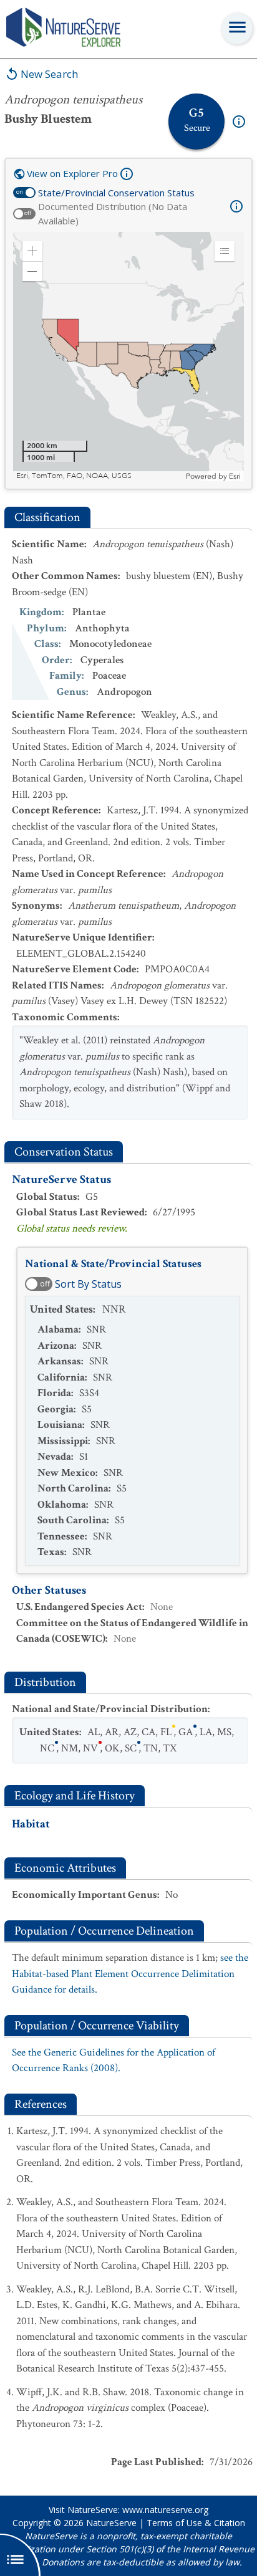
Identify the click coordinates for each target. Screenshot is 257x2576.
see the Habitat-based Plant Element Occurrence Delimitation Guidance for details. (130, 1974)
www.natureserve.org (165, 2510)
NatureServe (111, 2523)
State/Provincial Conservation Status (116, 193)
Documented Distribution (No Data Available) (113, 213)
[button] (32, 251)
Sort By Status (88, 1284)
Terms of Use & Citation (196, 2523)
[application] (128, 357)
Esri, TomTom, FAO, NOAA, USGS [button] (74, 476)
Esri (235, 476)
